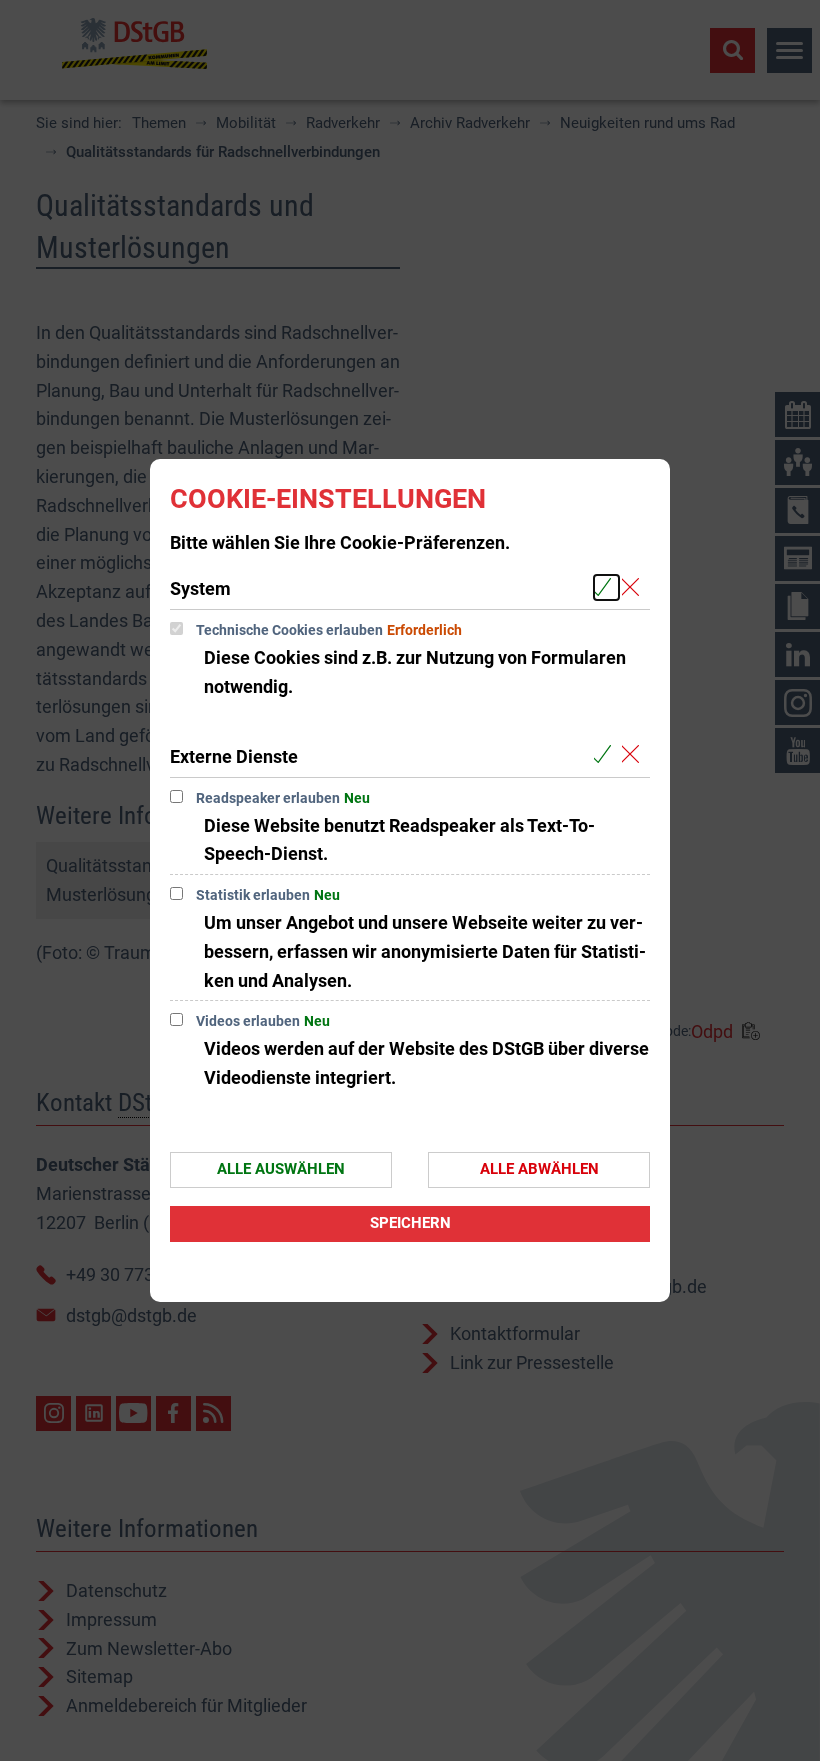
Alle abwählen (539, 1169)
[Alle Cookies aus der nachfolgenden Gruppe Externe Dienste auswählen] (606, 755)
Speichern (410, 1223)
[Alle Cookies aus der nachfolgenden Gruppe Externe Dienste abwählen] (634, 755)
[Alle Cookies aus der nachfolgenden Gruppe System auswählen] (606, 587)
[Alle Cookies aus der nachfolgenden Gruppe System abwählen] (634, 587)
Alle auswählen (281, 1169)
